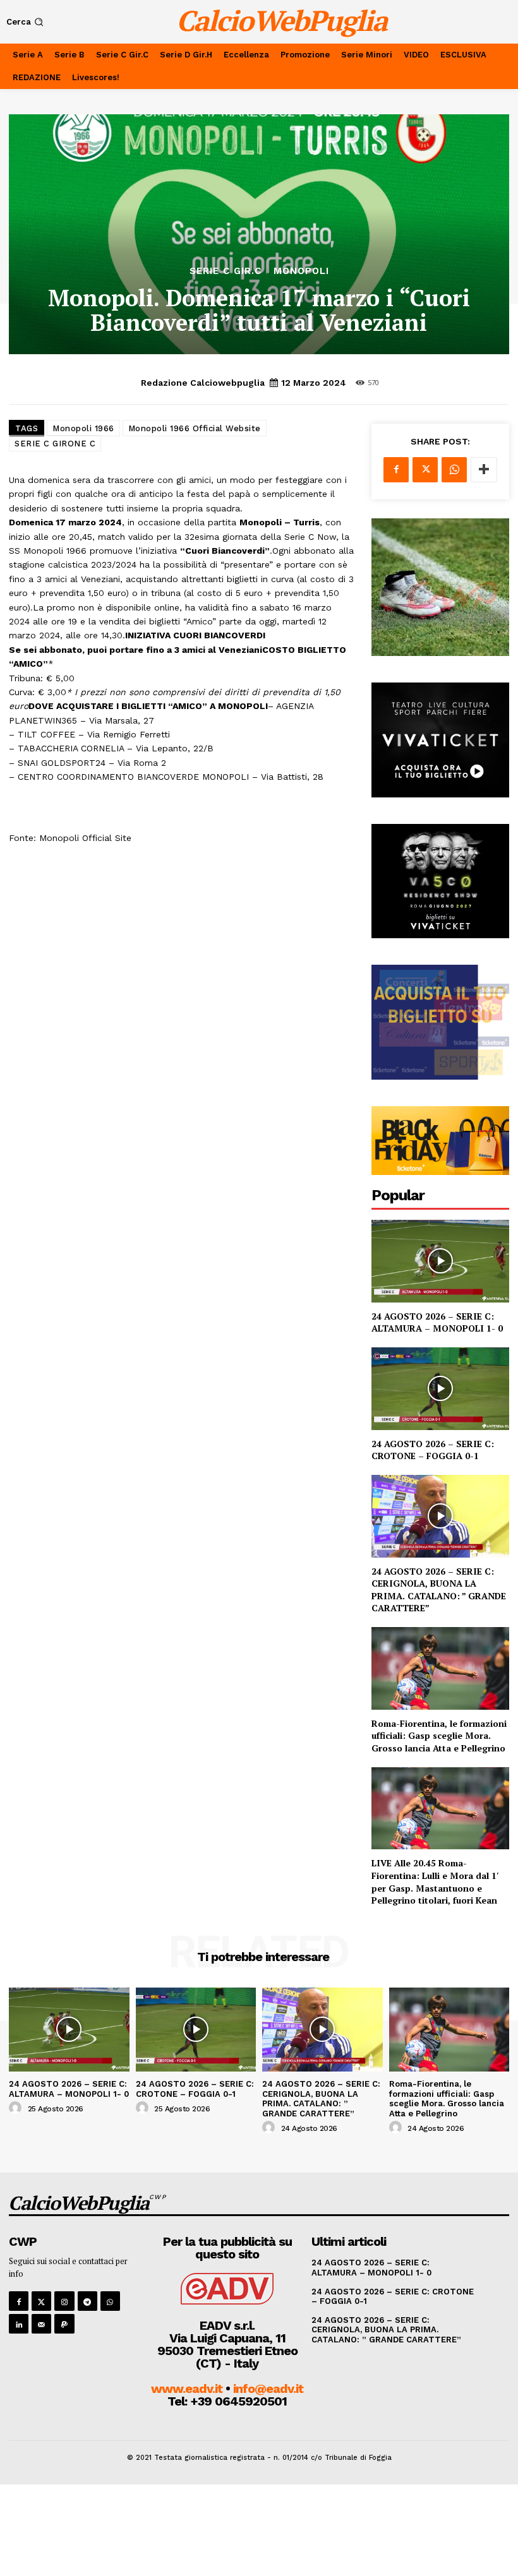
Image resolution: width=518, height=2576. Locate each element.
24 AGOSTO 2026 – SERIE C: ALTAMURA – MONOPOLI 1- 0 (437, 1322)
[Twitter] (425, 470)
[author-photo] (17, 2108)
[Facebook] (396, 470)
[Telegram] (87, 2301)
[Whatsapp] (110, 2301)
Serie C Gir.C (226, 271)
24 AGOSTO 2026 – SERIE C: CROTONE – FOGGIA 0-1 (433, 1450)
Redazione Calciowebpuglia (203, 383)
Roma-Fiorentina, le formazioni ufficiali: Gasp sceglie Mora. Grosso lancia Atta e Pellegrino (439, 1736)
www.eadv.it (187, 2388)
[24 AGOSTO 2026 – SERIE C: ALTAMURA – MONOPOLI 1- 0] (440, 1261)
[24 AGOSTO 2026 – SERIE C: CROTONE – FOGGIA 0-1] (440, 1389)
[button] (26, 22)
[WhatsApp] (454, 470)
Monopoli (301, 271)
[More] (484, 470)
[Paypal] (64, 2324)
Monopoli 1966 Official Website (195, 428)
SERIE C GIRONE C (55, 444)
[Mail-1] (41, 2324)
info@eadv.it (268, 2388)
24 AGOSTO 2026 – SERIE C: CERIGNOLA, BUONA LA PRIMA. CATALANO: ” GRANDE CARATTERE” (439, 1590)
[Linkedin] (19, 2324)
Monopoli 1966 (83, 428)
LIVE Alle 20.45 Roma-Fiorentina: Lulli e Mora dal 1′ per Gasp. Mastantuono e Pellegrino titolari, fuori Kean (435, 1881)
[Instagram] (64, 2301)
